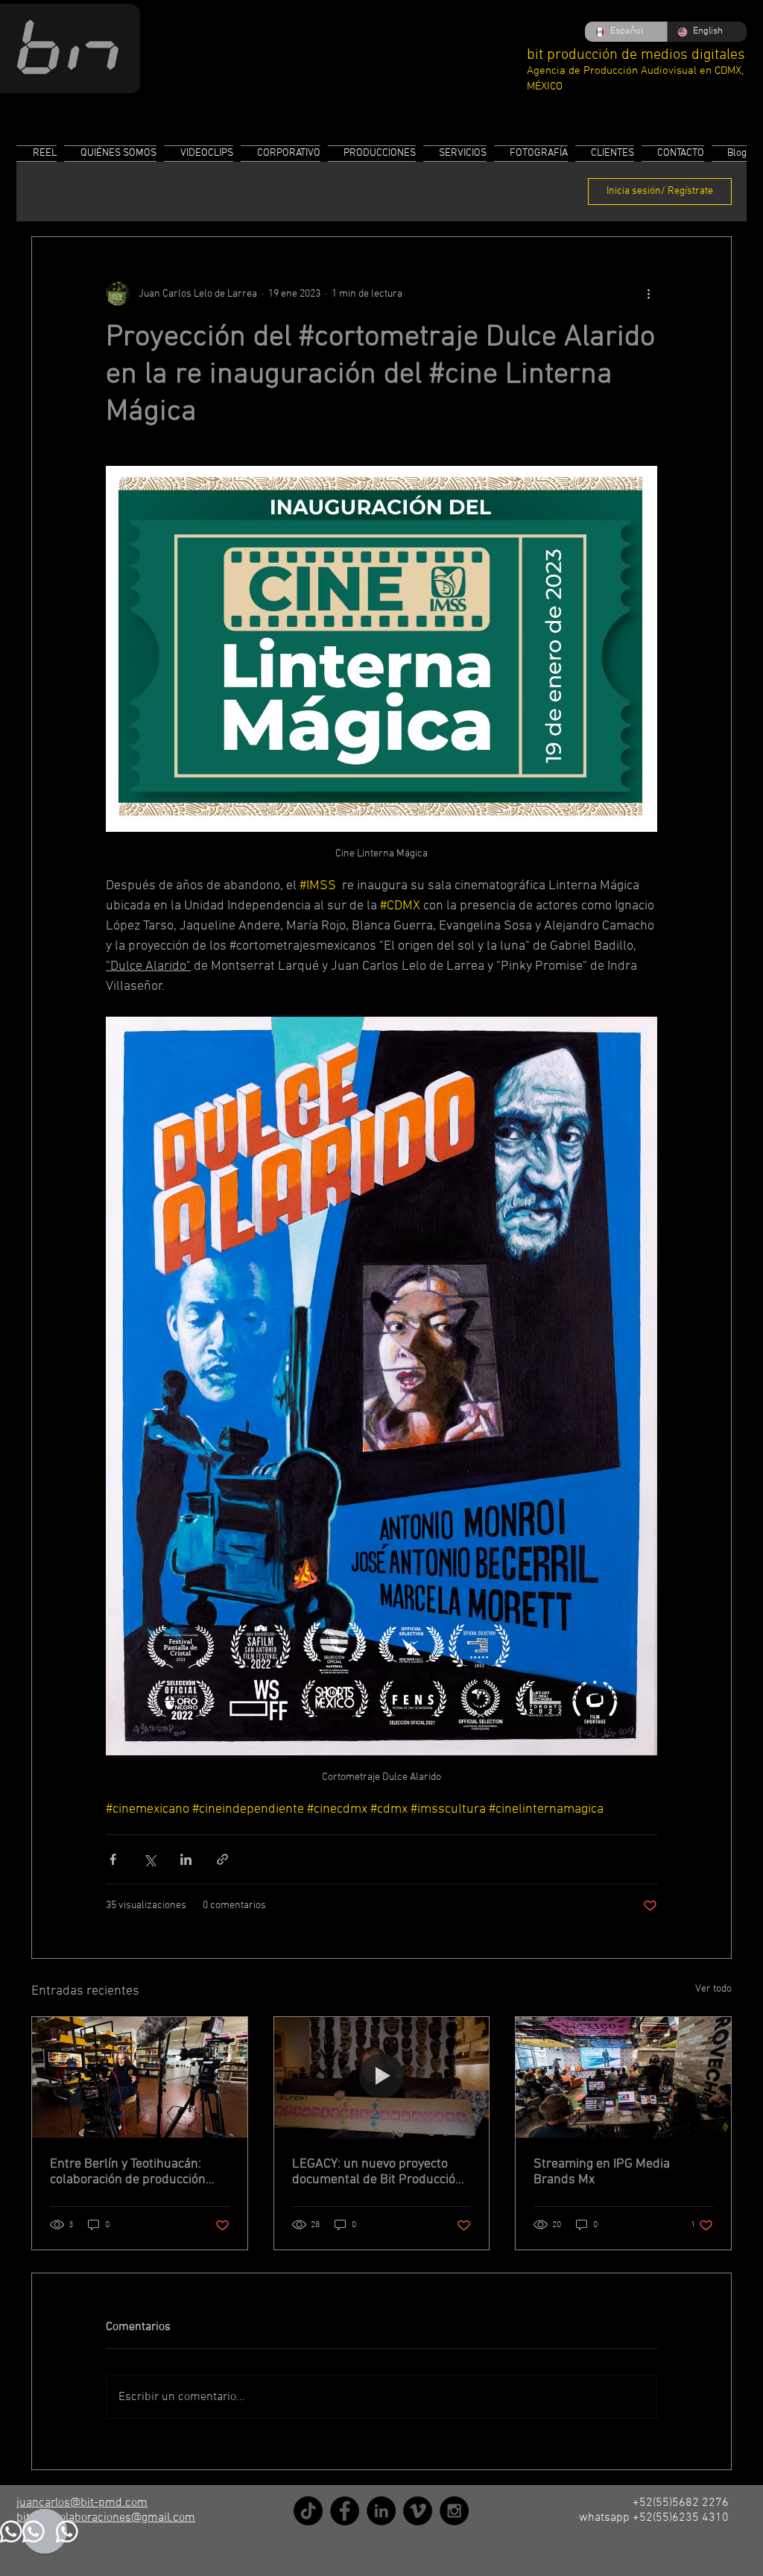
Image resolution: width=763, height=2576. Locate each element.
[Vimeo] (418, 2511)
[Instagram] (454, 2511)
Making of (297, 192)
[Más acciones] (648, 294)
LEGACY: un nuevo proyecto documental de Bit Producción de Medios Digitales (377, 2172)
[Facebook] (345, 2511)
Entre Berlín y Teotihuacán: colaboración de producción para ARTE (128, 2172)
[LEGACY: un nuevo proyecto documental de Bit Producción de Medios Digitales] (382, 2077)
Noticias (123, 192)
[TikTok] (308, 2511)
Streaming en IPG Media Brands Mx (602, 2172)
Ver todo (713, 1989)
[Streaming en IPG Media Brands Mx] (623, 2077)
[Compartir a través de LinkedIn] (186, 1859)
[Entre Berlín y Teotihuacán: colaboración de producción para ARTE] (140, 2077)
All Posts (53, 192)
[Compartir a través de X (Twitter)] (149, 1859)
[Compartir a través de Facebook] (113, 1859)
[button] (551, 192)
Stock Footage (208, 192)
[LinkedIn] (381, 2511)
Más (360, 192)
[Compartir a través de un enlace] (222, 1859)
